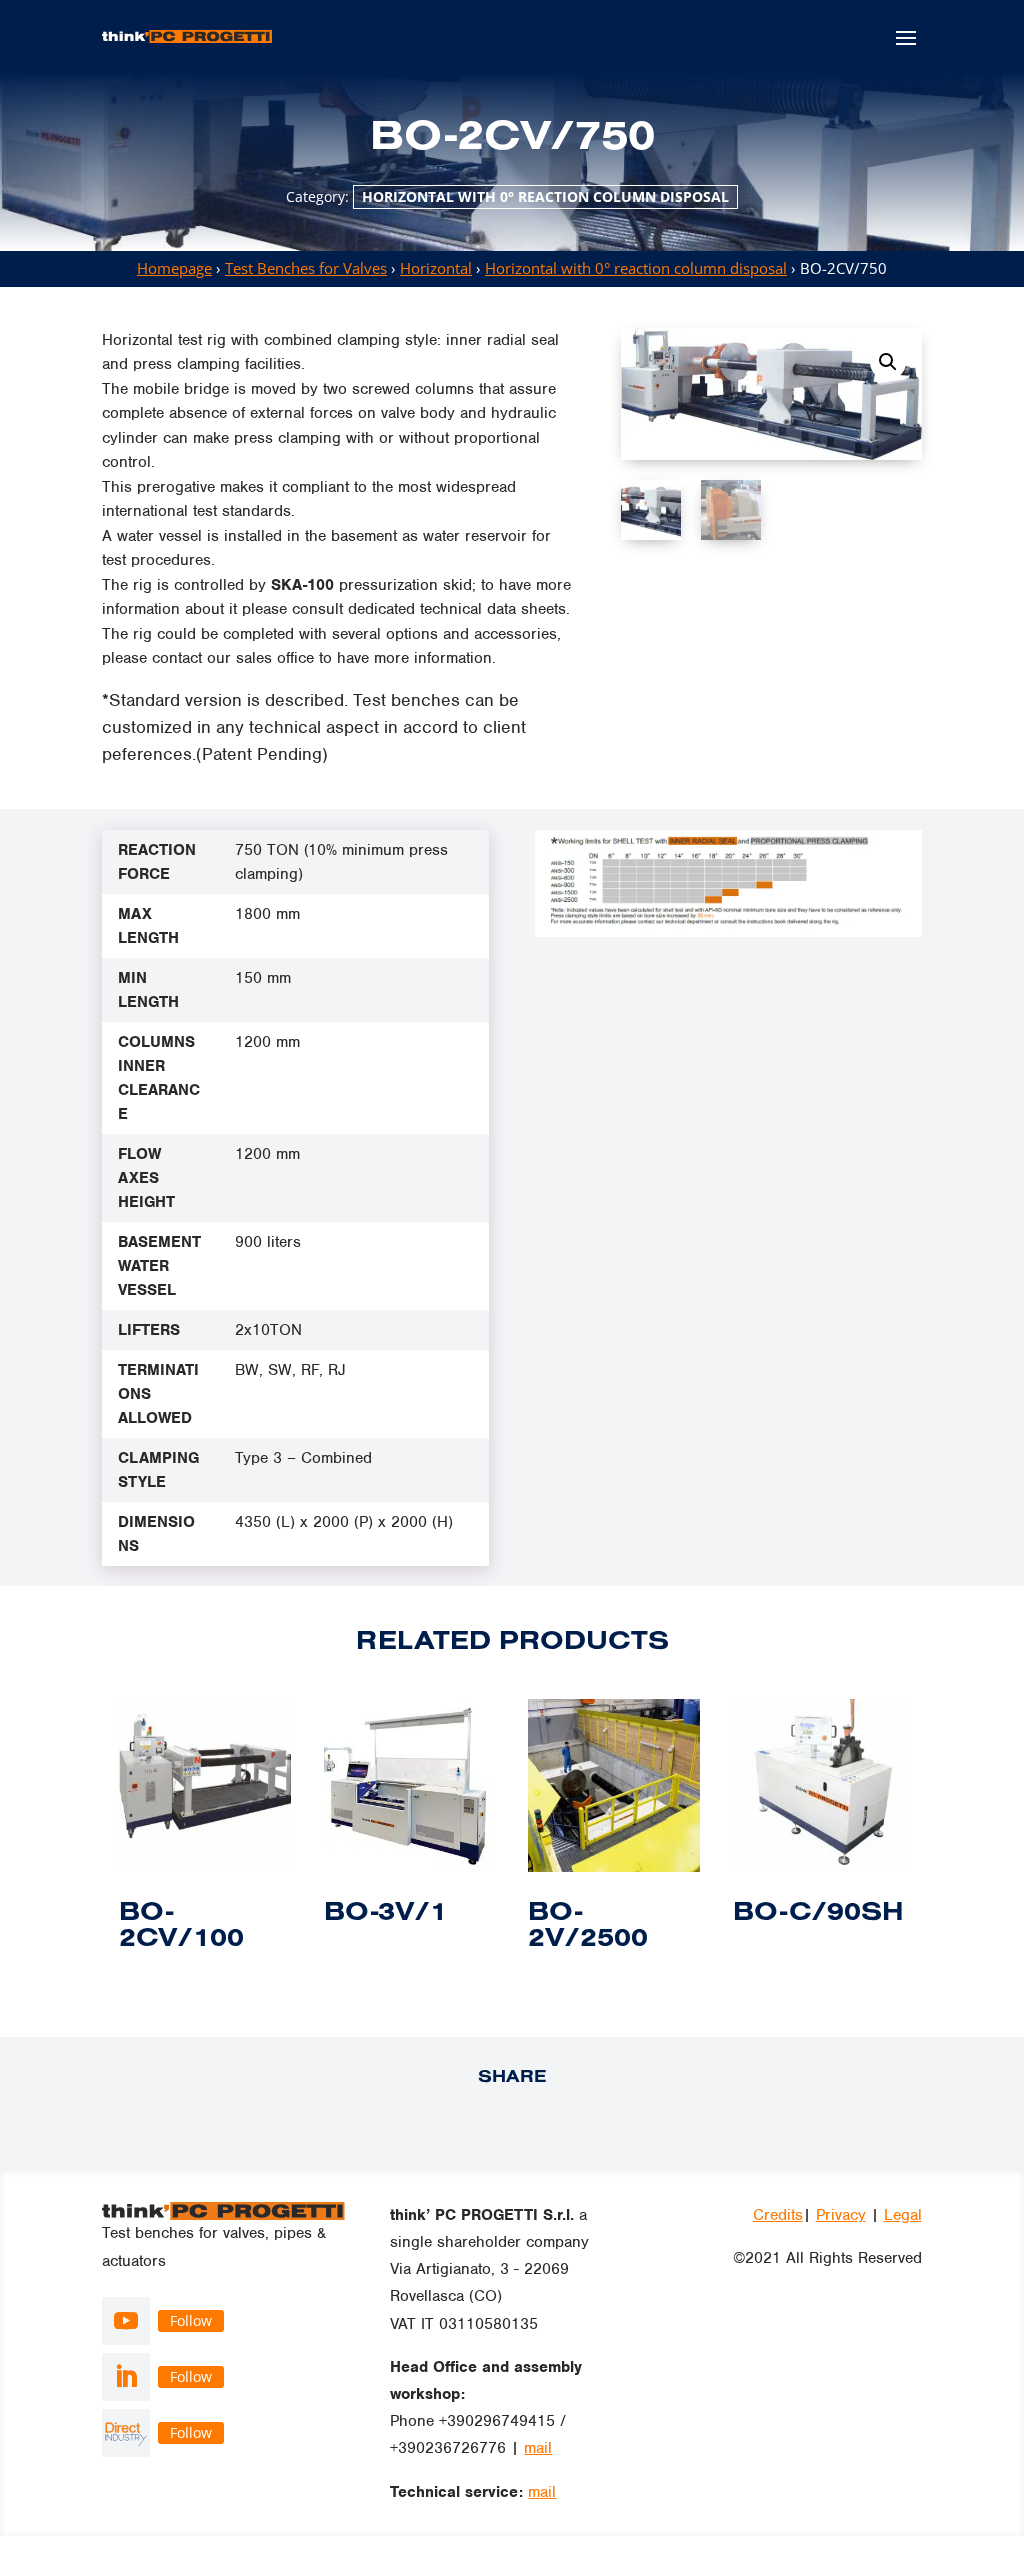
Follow (191, 2320)
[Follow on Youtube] (126, 2321)
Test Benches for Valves (306, 268)
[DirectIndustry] (126, 2433)
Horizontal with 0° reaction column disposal (545, 196)
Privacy (841, 2215)
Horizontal (436, 268)
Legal (903, 2215)
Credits (778, 2215)
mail (538, 2448)
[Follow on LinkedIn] (126, 2377)
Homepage (174, 268)
